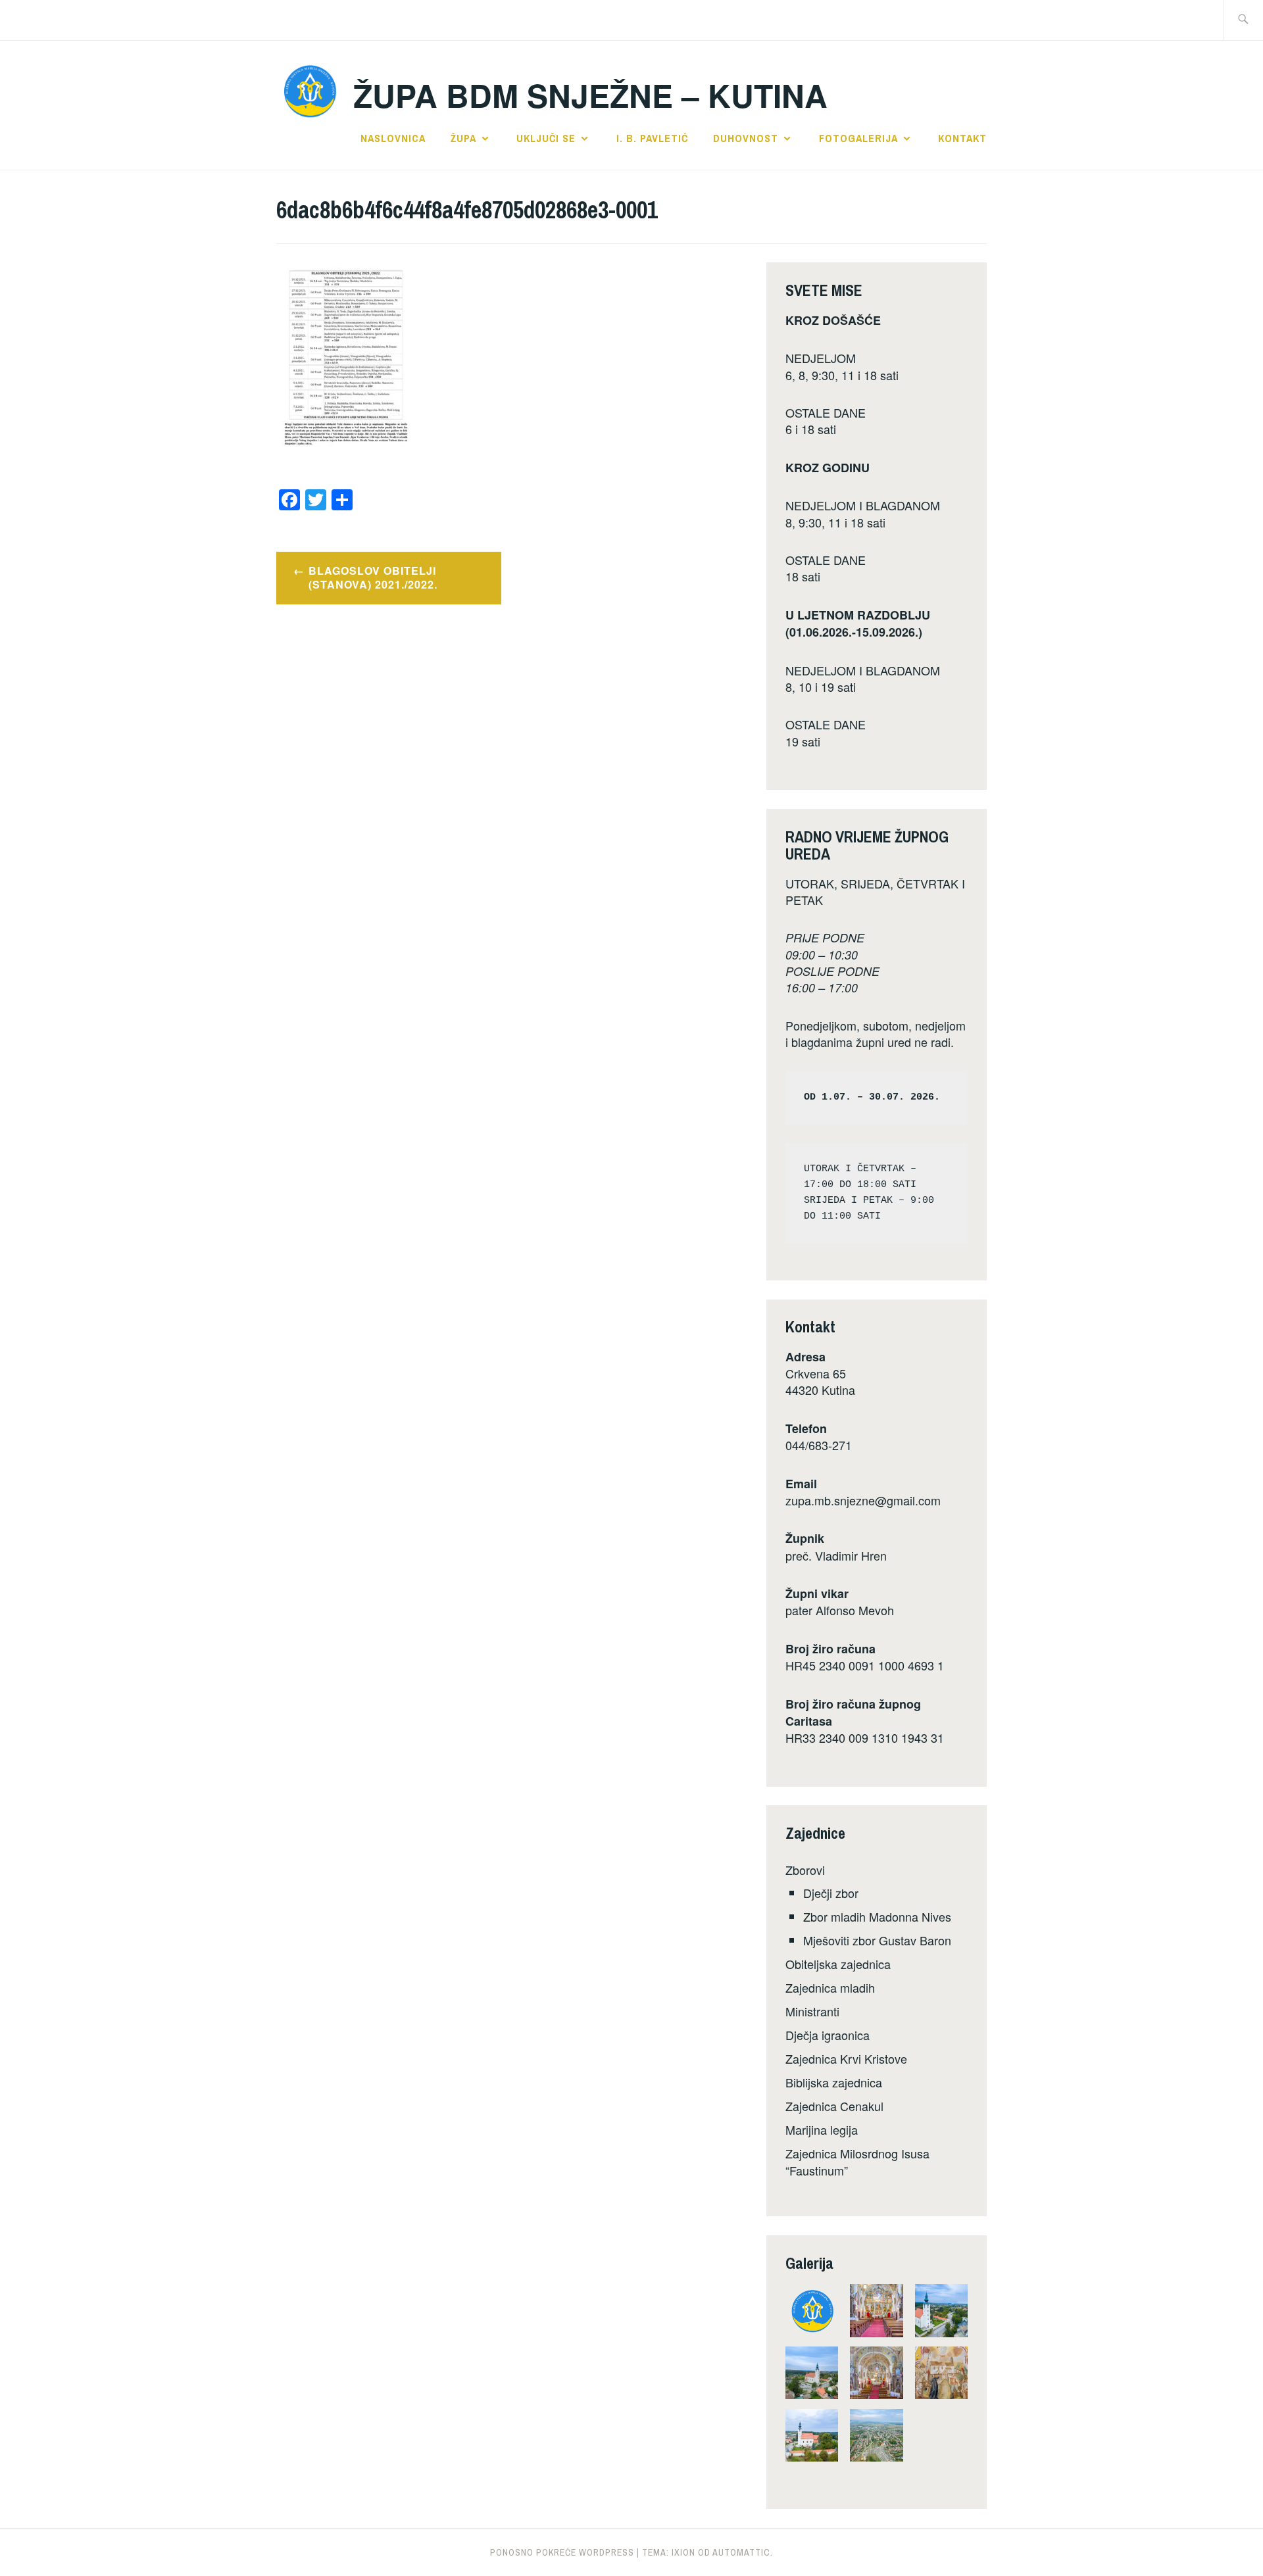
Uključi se (546, 138)
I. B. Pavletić (652, 138)
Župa (463, 138)
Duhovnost (746, 138)
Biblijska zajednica (834, 2082)
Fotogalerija (858, 138)
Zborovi (805, 1870)
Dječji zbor (831, 1893)
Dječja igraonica (828, 2035)
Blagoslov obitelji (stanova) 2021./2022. (373, 577)
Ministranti (812, 2011)
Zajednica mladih (830, 1987)
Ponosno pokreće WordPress (562, 2552)
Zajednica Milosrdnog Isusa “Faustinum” (857, 2161)
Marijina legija (822, 2129)
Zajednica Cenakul (834, 2106)
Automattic (741, 2552)
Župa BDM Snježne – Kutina (590, 95)
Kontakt (962, 138)
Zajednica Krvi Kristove (846, 2058)
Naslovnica (393, 138)
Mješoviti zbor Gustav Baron (877, 1940)
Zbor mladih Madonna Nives (877, 1916)
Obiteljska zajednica (838, 1964)
